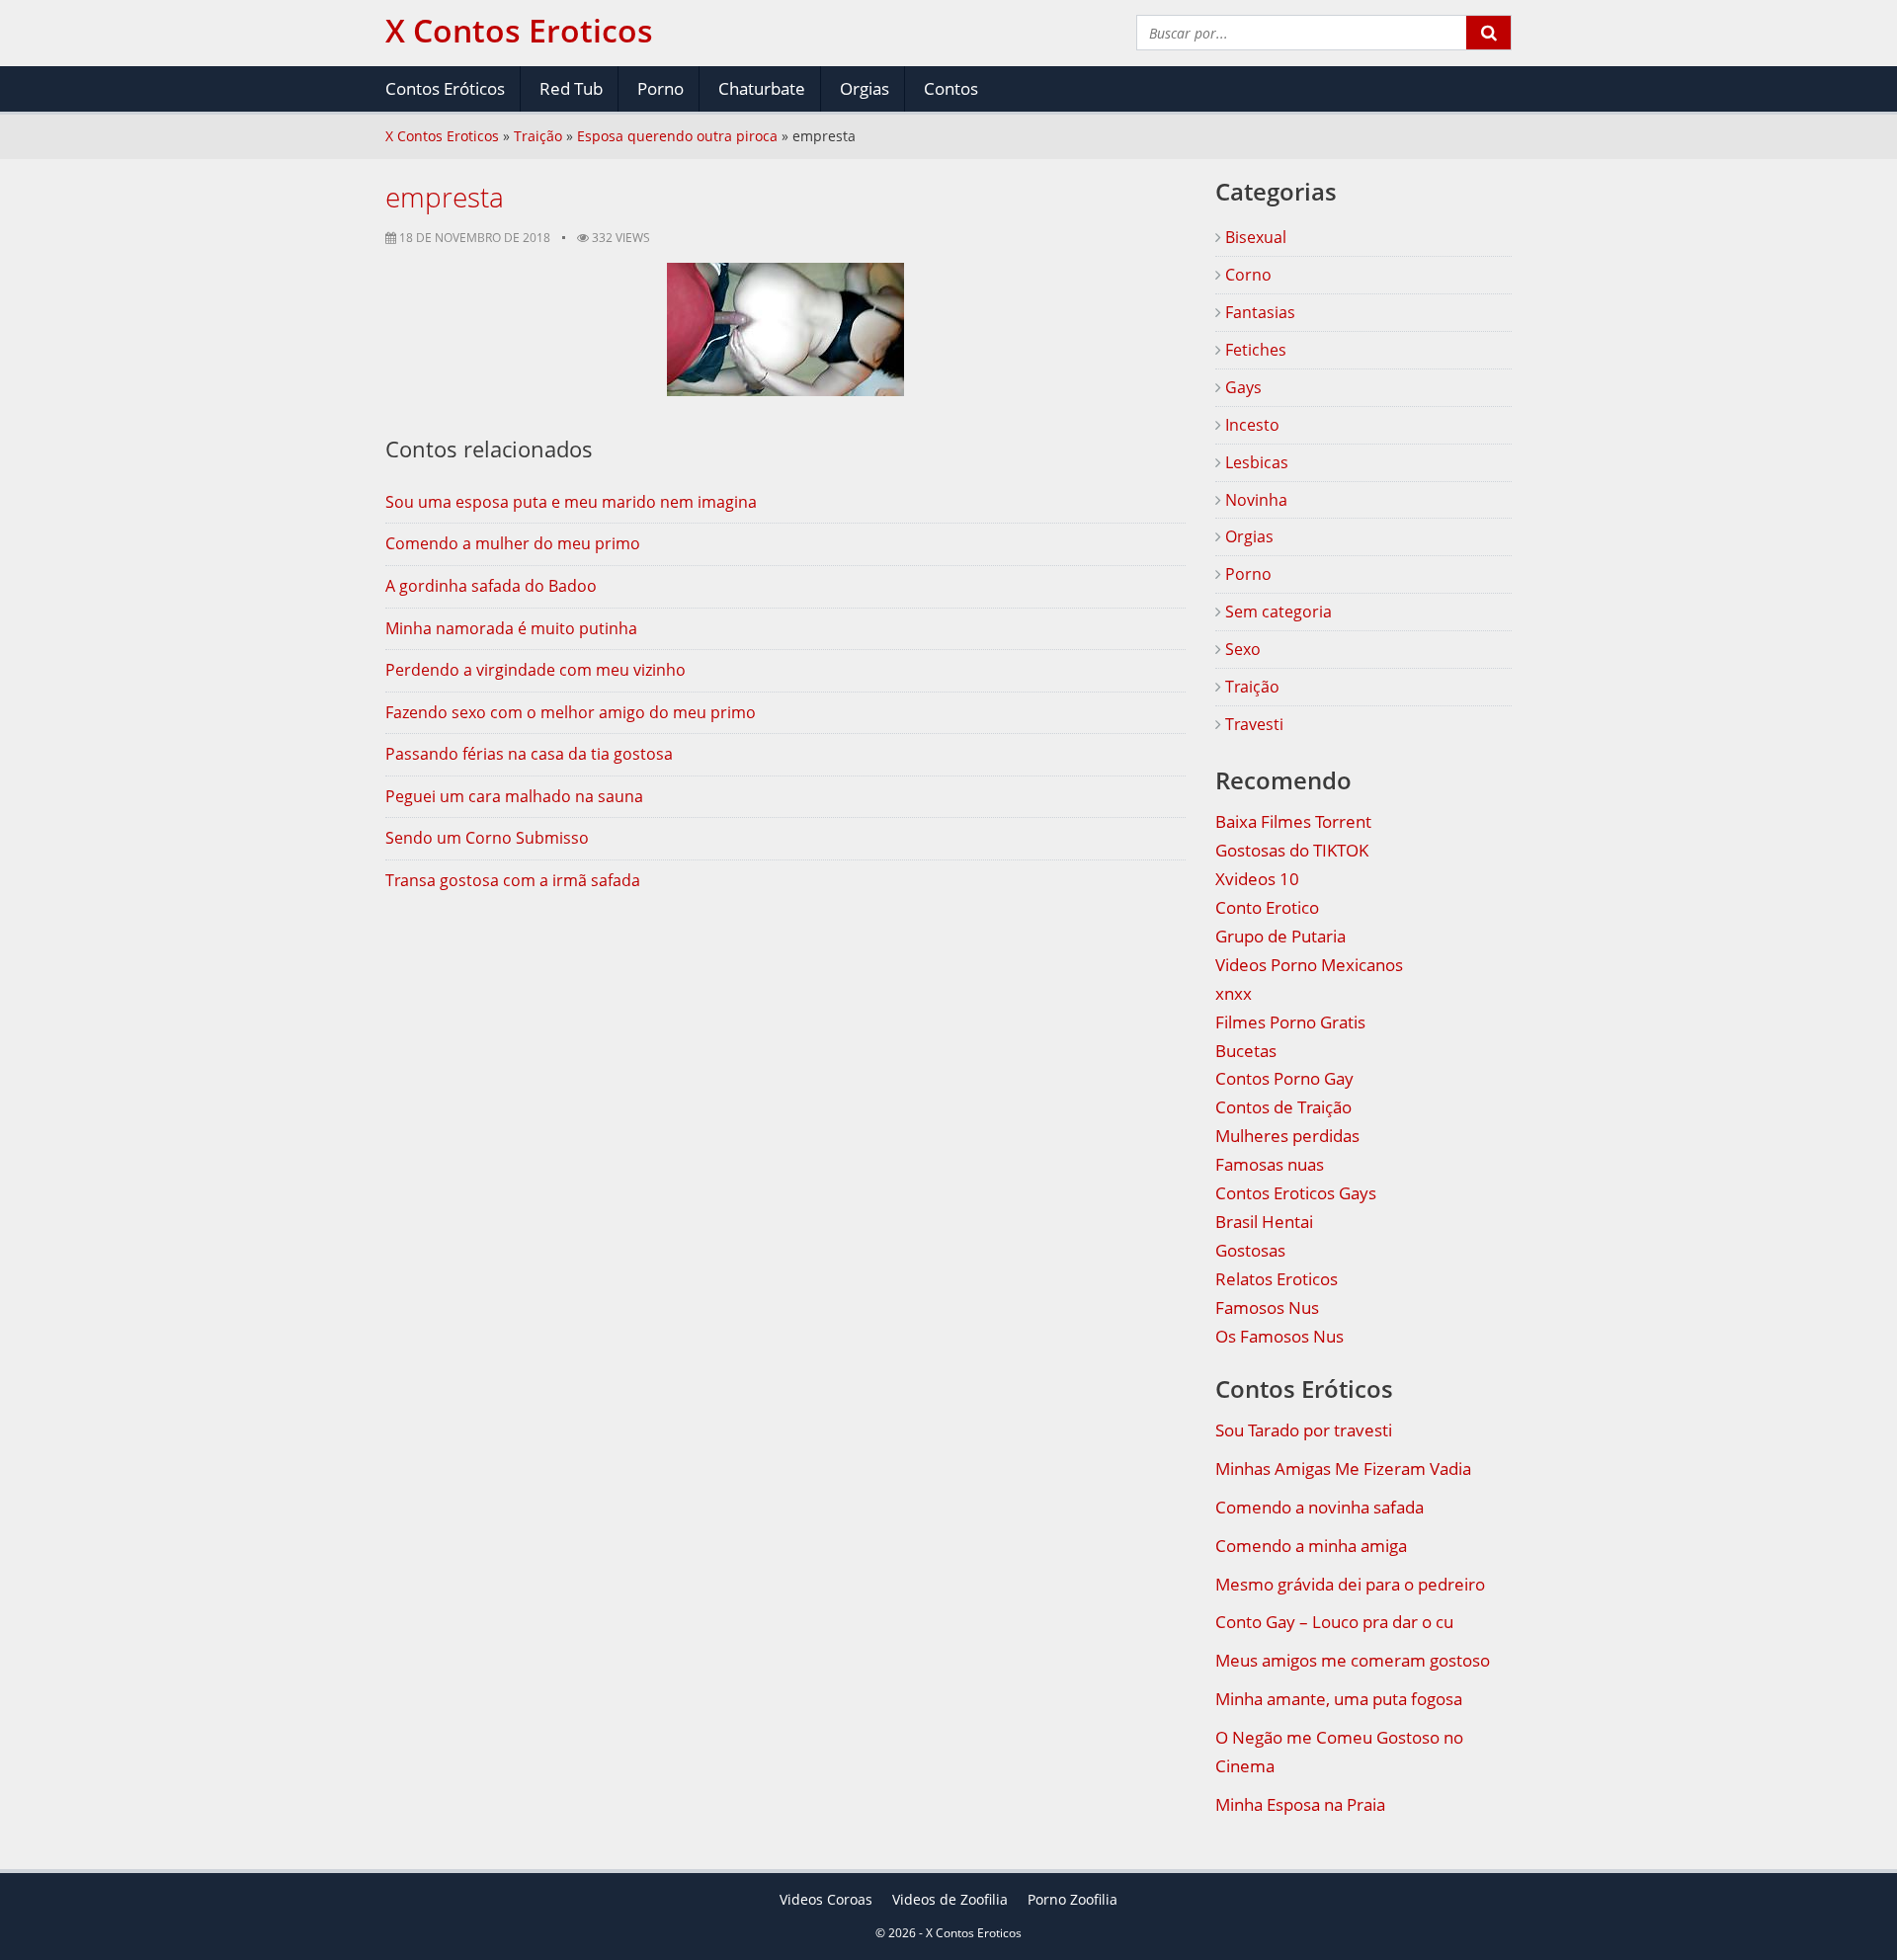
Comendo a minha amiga (1311, 1546)
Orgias (865, 88)
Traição (538, 136)
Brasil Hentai (1264, 1222)
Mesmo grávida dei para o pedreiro (1350, 1584)
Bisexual (1254, 237)
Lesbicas (1255, 462)
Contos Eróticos (445, 88)
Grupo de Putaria (1280, 936)
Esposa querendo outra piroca (677, 136)
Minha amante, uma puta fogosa (1339, 1699)
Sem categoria (1277, 612)
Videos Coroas (826, 1899)
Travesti (1252, 724)
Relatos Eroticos (1277, 1279)
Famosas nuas (1270, 1164)
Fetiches (1254, 350)
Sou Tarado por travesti (1304, 1430)
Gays (1241, 387)
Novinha (1254, 500)
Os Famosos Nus (1279, 1336)
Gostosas (1250, 1250)
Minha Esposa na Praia (1300, 1804)
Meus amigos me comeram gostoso (1353, 1660)
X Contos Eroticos (442, 136)
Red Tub (571, 88)
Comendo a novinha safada (1320, 1507)
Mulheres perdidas (1287, 1136)
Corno (1246, 275)
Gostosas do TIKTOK (1292, 850)
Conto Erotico (1267, 907)
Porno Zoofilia (1072, 1899)
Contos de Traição (1283, 1107)
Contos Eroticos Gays (1296, 1193)
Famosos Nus (1267, 1307)
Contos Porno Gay (1284, 1078)
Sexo (1241, 649)
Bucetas (1246, 1051)
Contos (951, 88)
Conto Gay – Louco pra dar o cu (1334, 1622)
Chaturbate (762, 88)
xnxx (1234, 993)
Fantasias (1258, 312)
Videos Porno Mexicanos (1309, 965)
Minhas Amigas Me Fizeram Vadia (1343, 1469)
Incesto (1250, 425)
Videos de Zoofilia (950, 1899)
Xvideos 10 (1257, 879)
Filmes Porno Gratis (1290, 1022)
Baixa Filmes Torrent (1293, 821)
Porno (660, 88)
